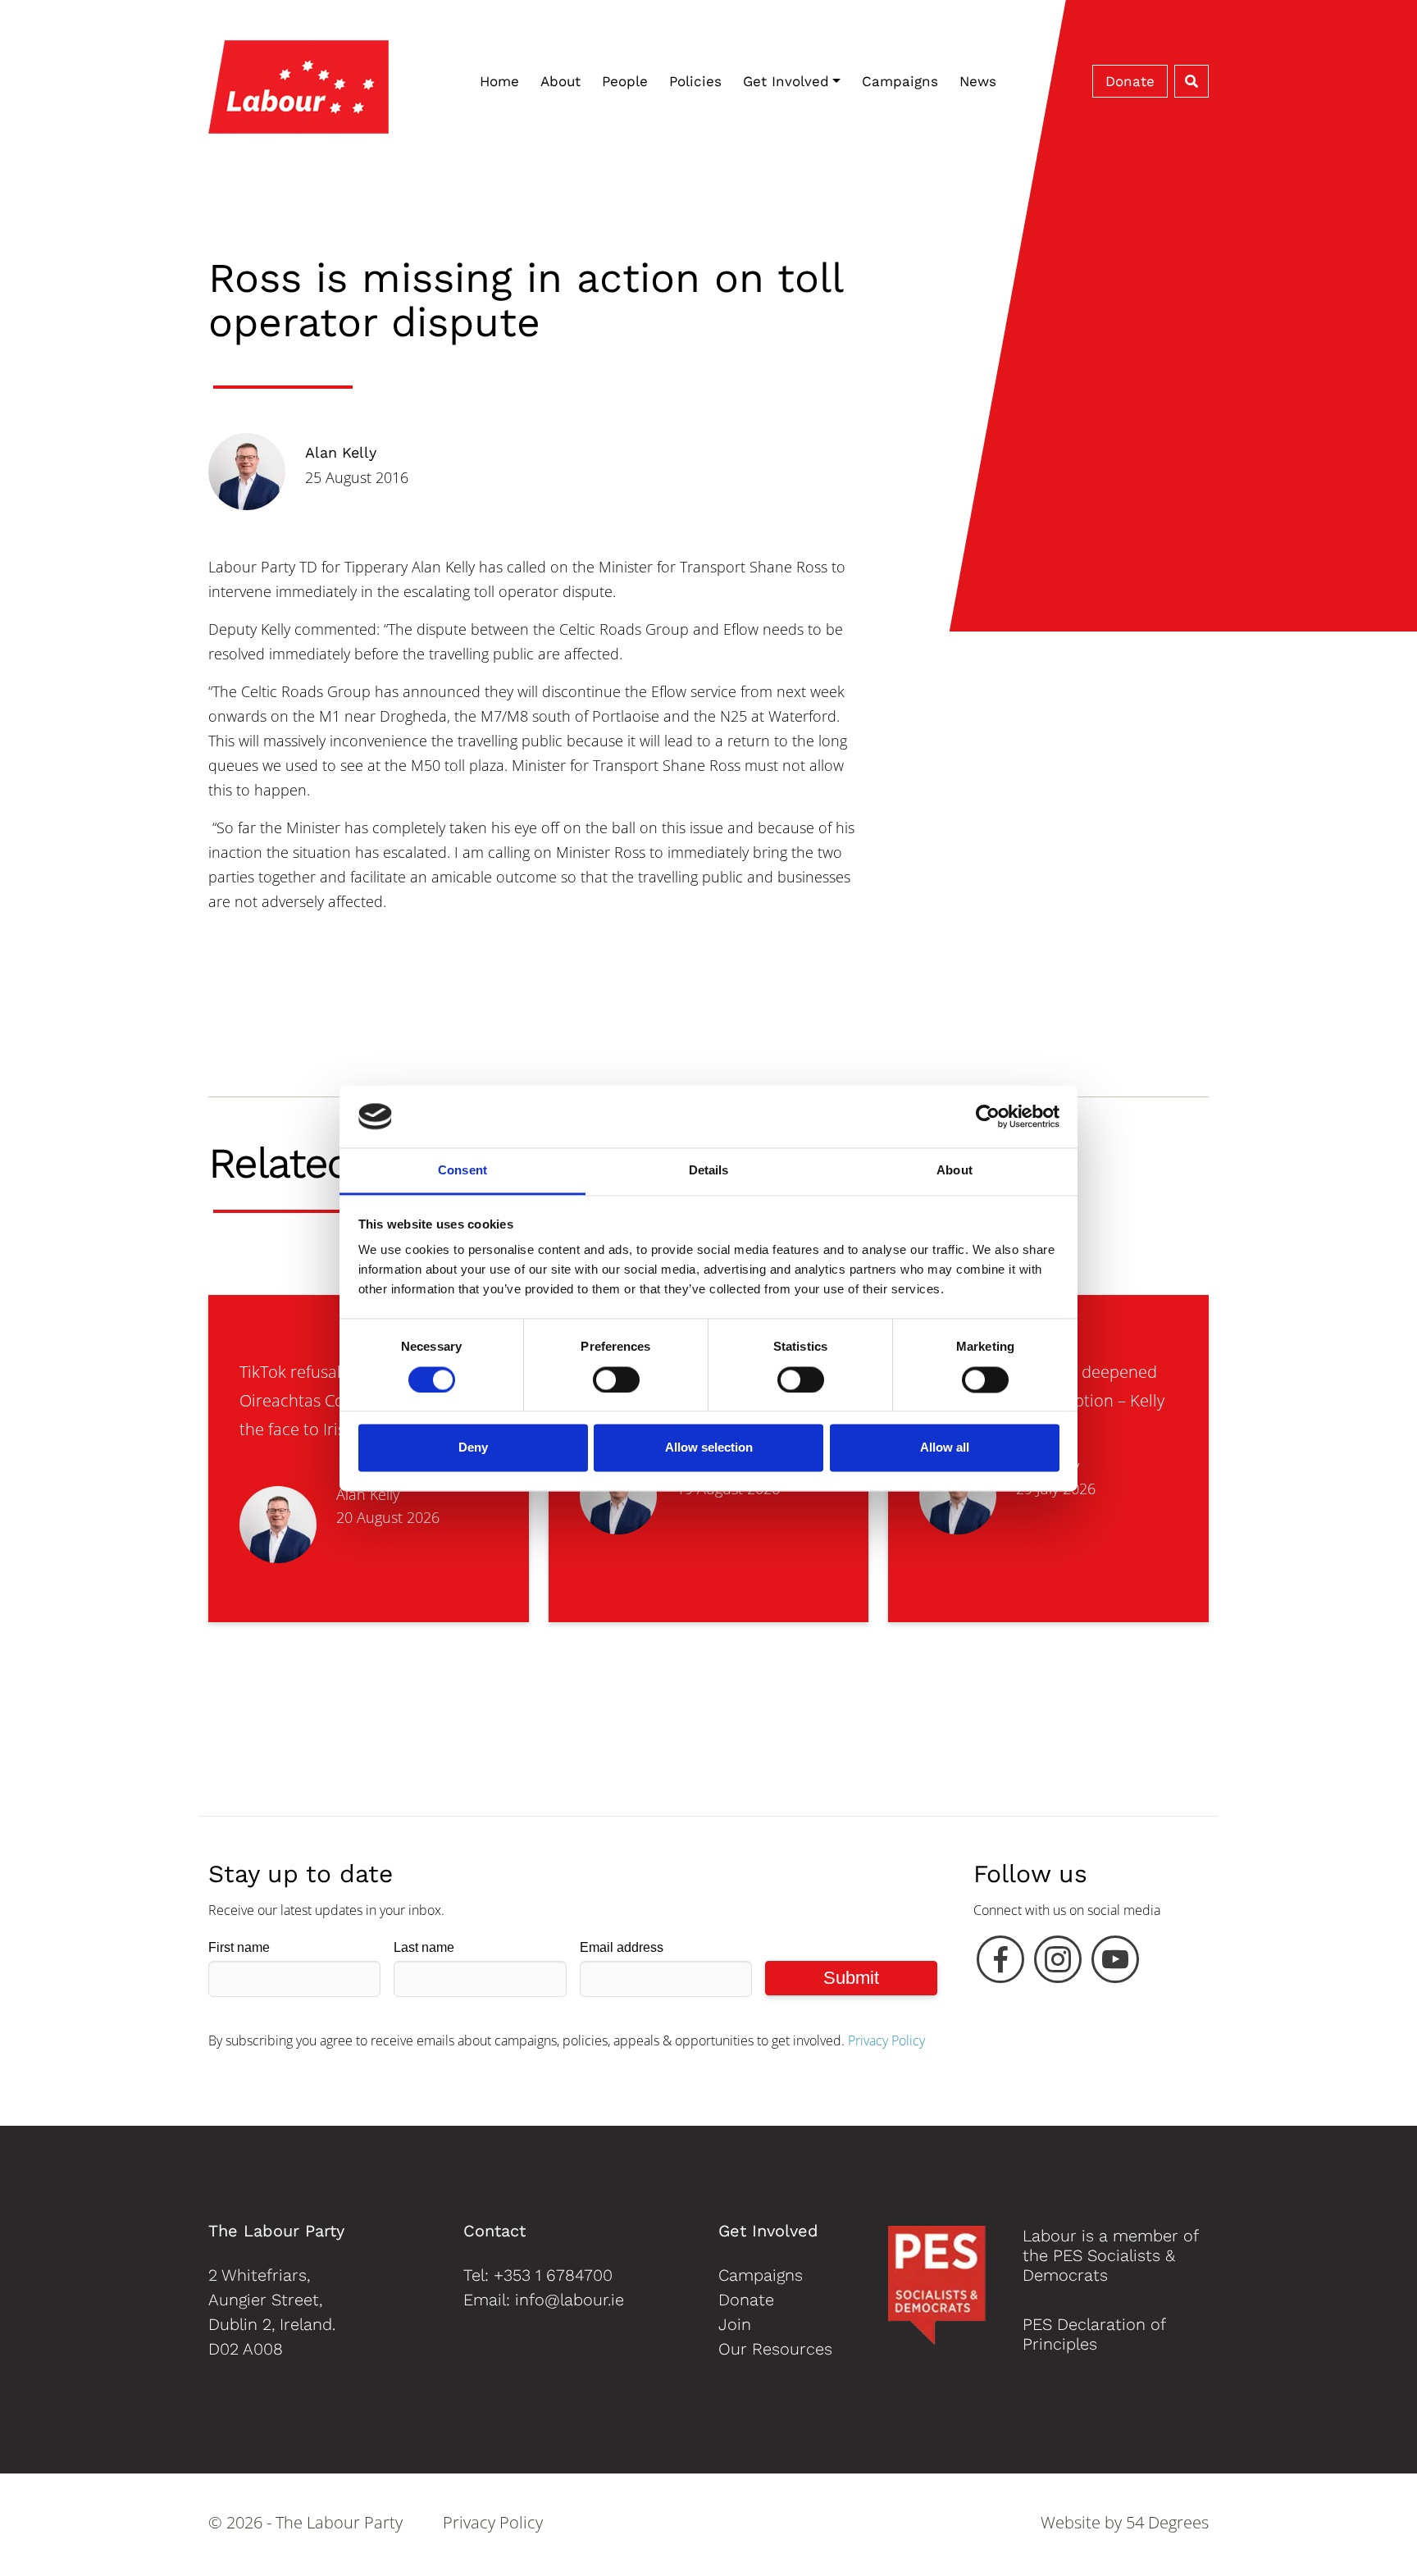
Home (499, 81)
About (560, 81)
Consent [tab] (462, 1171)
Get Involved (786, 81)
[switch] (616, 1379)
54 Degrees (1167, 2522)
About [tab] (955, 1171)
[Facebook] (1000, 1963)
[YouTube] (1115, 1963)
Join (735, 2324)
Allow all (945, 1448)
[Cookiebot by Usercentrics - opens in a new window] (988, 1116)
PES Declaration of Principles (1094, 2334)
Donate (1130, 81)
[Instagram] (1058, 1963)
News (978, 81)
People (625, 81)
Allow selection (709, 1448)
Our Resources (775, 2349)
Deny (473, 1448)
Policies (695, 81)
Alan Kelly (341, 452)
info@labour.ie (570, 2300)
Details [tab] (709, 1171)
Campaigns (900, 81)
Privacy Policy (886, 2040)
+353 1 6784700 (553, 2275)
